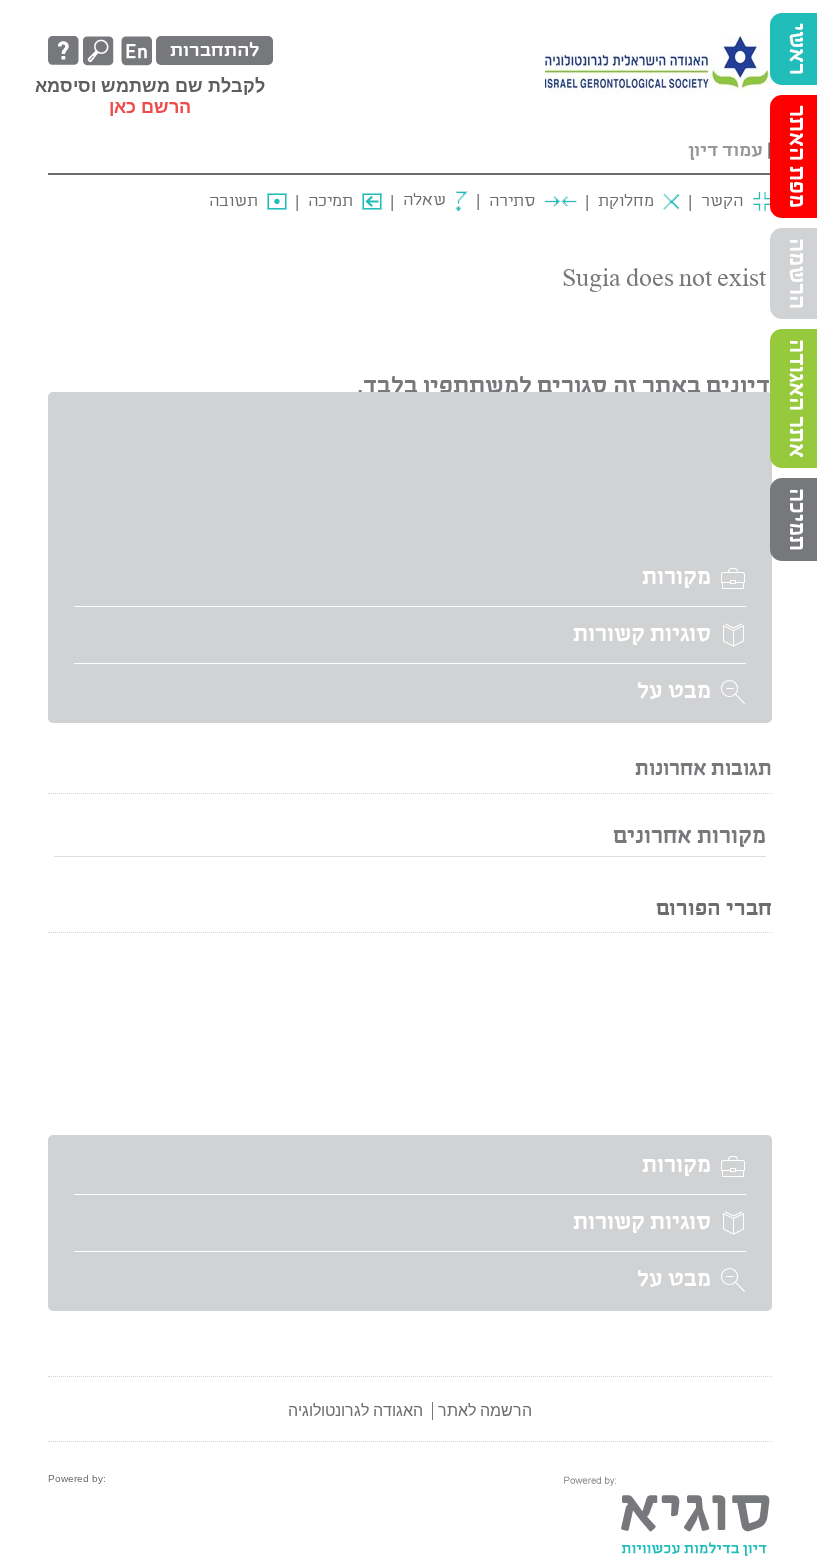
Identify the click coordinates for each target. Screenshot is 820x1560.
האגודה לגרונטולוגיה (355, 1410)
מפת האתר (796, 156)
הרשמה (796, 273)
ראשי (796, 49)
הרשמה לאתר (485, 1410)
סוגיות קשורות (642, 635)
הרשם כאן (150, 107)
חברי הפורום (714, 909)
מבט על (674, 692)
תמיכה (796, 519)
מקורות (676, 578)
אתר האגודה (796, 398)
